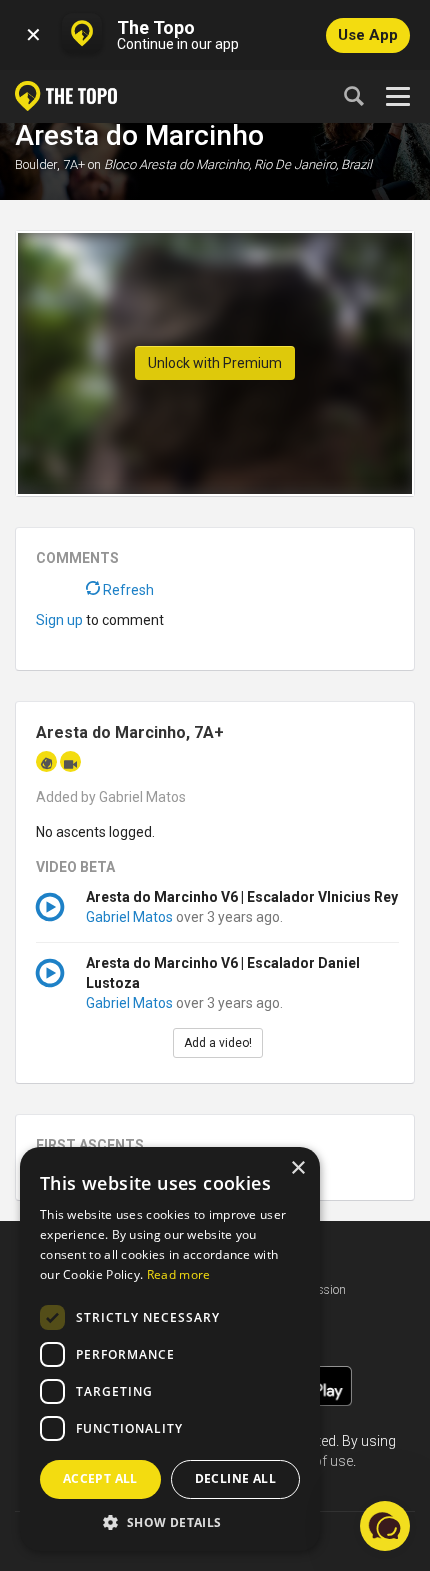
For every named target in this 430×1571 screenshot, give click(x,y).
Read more (179, 1274)
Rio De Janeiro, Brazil (313, 164)
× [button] (297, 1168)
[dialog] (170, 1349)
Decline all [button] (235, 1478)
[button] (170, 1521)
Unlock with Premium (215, 363)
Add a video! (218, 1043)
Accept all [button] (100, 1478)
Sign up (59, 620)
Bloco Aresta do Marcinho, (177, 164)
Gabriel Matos (129, 917)
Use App (368, 35)
